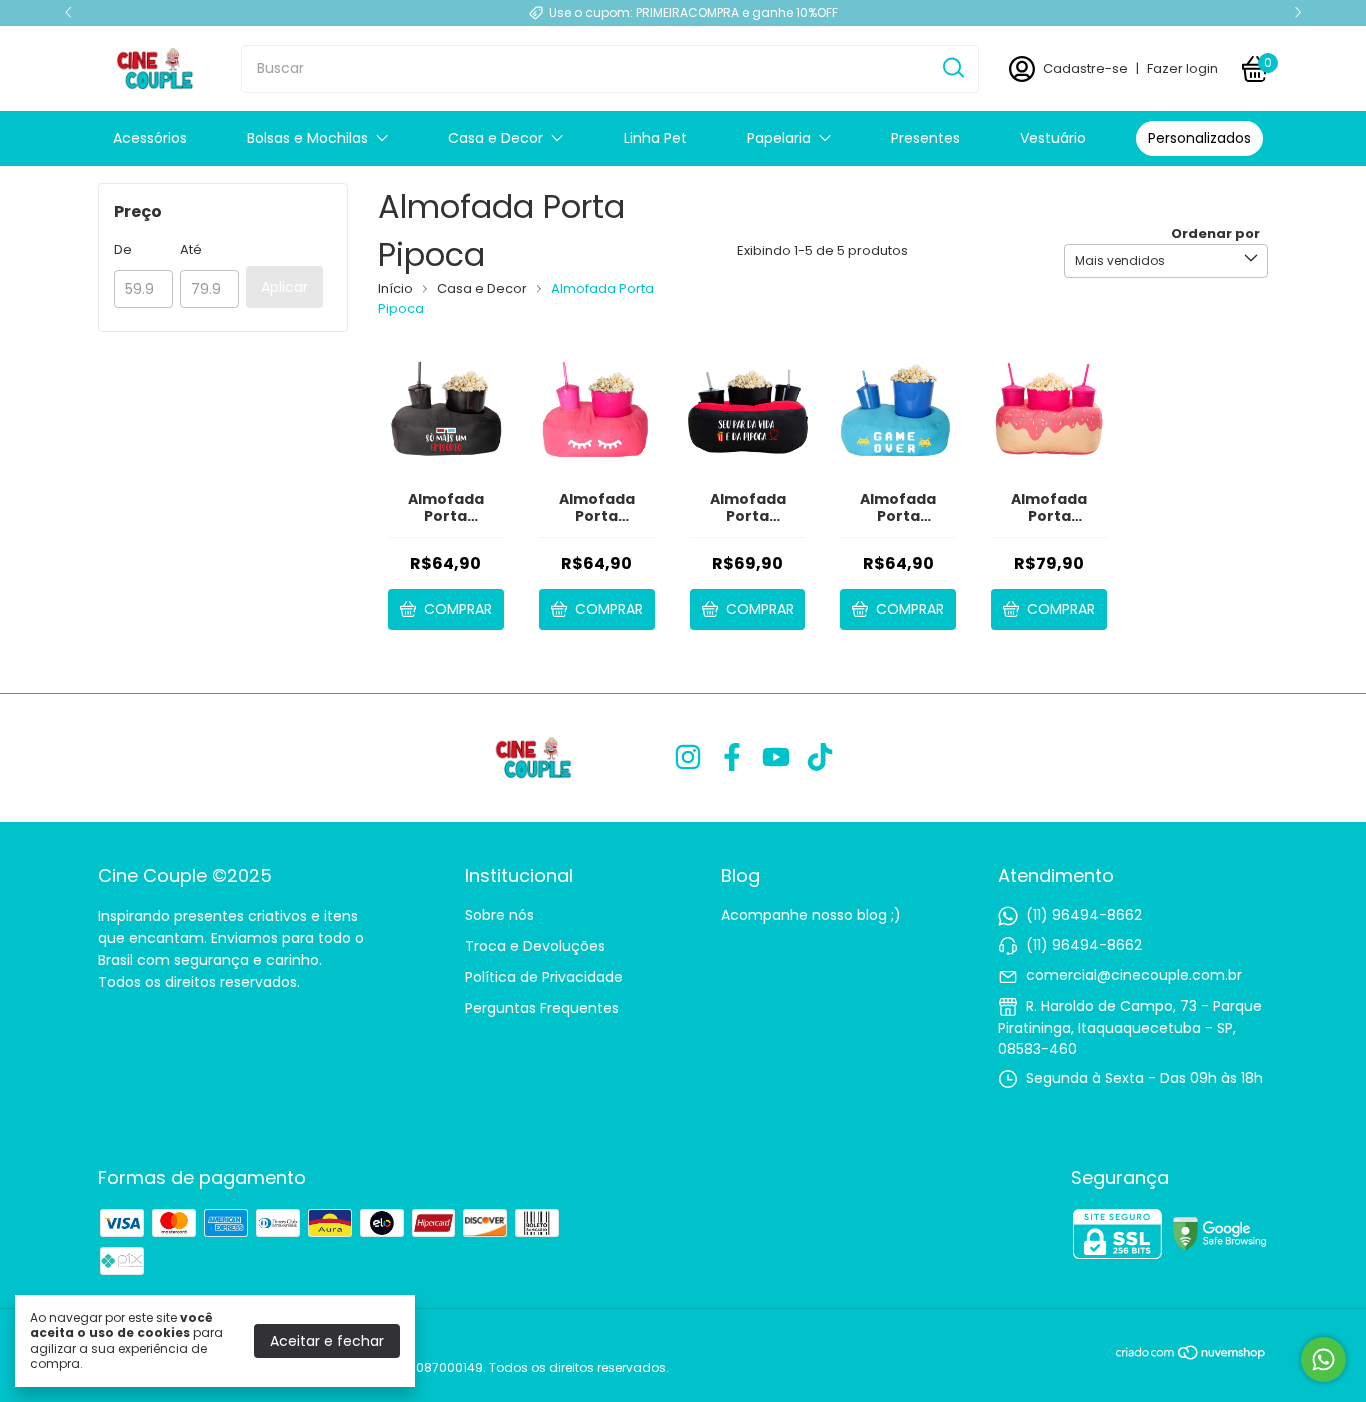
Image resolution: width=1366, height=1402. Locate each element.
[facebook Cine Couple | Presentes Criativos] (732, 758)
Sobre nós (499, 915)
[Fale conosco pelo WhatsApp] (1323, 1359)
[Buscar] (952, 68)
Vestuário (1053, 138)
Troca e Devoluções (535, 946)
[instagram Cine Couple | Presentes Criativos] (688, 758)
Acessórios (150, 138)
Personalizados (1199, 138)
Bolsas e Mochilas (307, 138)
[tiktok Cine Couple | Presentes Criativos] (820, 758)
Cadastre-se (1085, 68)
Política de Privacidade (544, 977)
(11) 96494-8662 (1084, 915)
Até (191, 249)
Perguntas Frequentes (542, 1008)
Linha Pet (655, 138)
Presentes (925, 138)
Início (395, 288)
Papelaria (779, 138)
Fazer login (1182, 68)
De (123, 249)
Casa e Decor (495, 138)
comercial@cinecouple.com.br (1134, 975)
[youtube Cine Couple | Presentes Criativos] (776, 758)
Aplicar (284, 287)
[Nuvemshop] (1191, 1356)
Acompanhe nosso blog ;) (811, 915)
